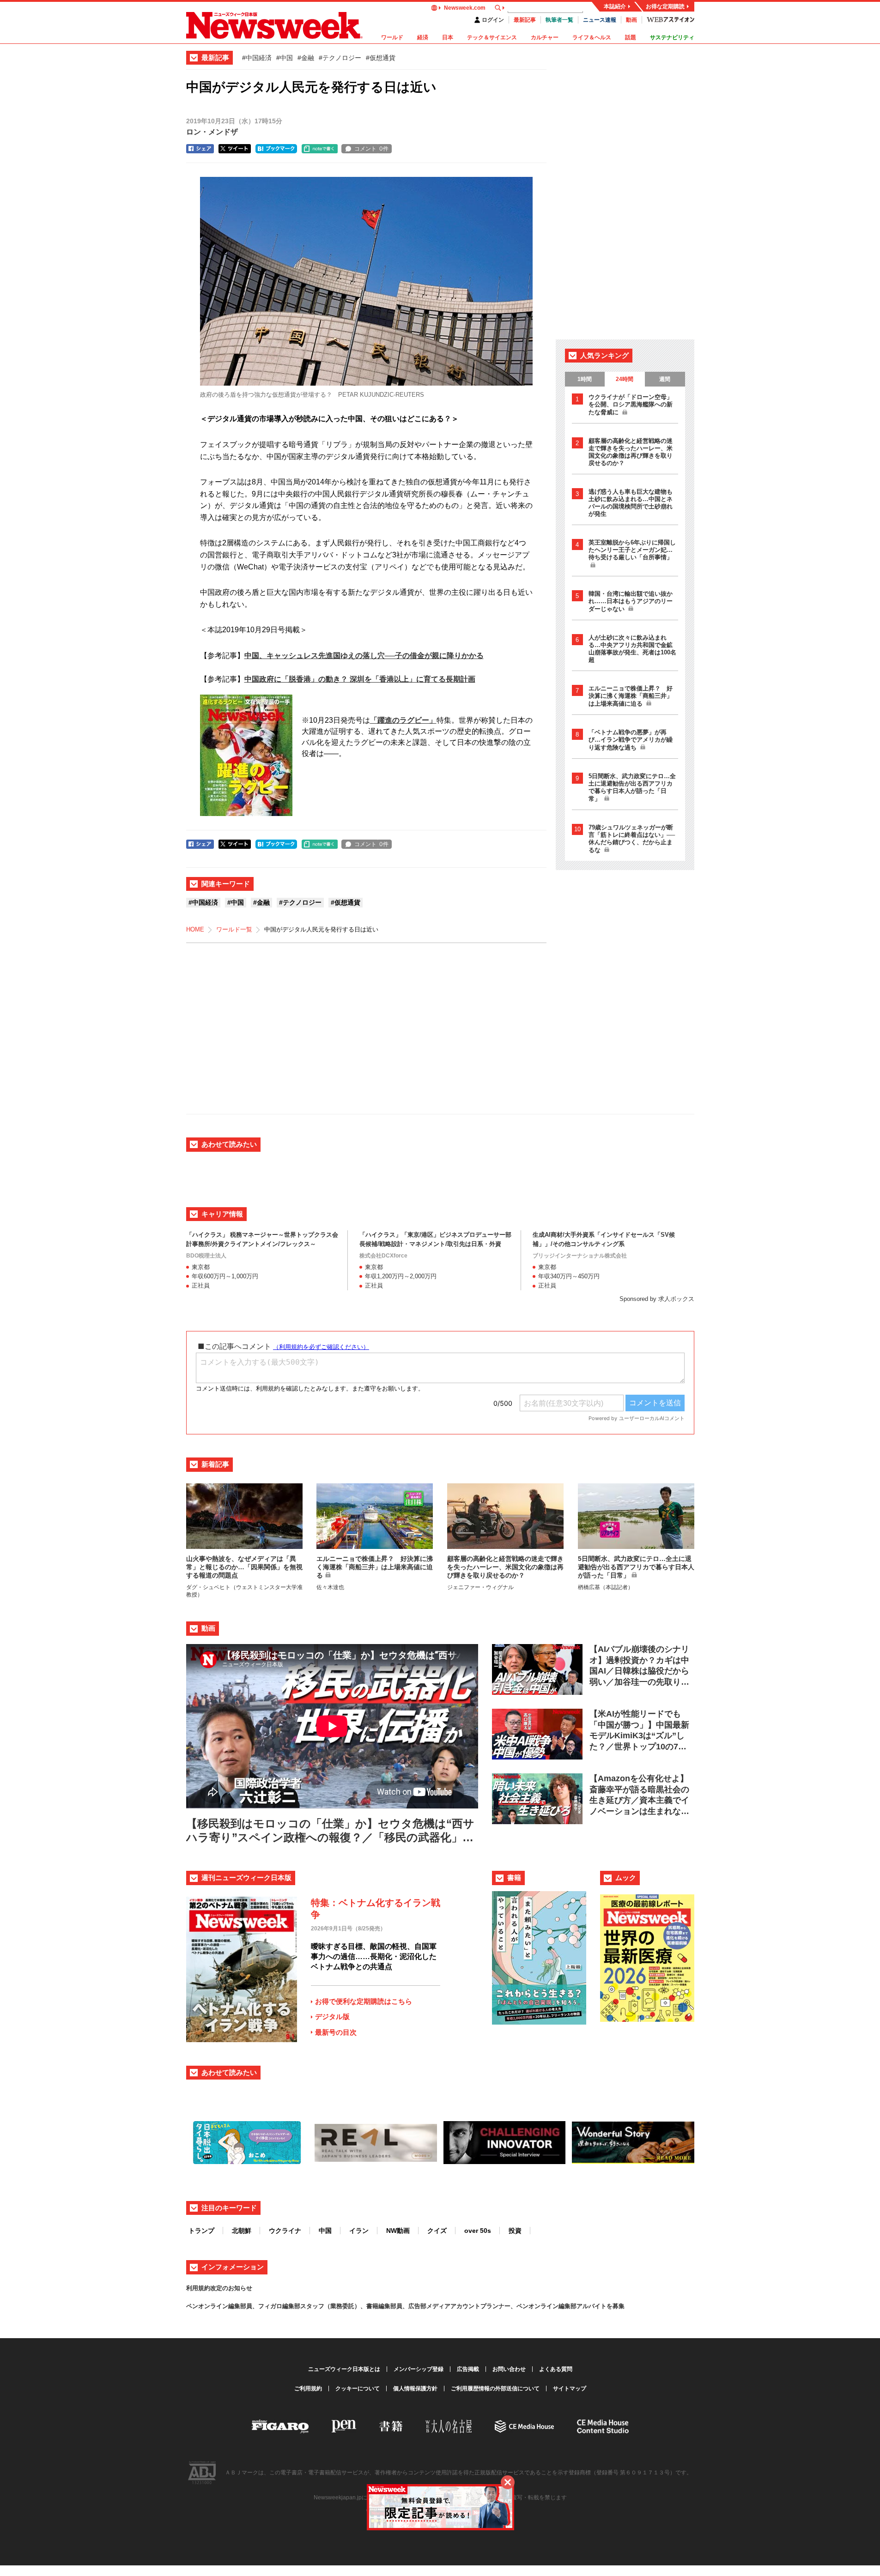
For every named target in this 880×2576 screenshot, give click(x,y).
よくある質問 (556, 2369)
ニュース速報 (600, 20)
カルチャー (545, 37)
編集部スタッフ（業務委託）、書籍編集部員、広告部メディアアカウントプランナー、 (399, 2306)
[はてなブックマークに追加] (276, 149)
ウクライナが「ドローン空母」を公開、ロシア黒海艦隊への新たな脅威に (631, 405)
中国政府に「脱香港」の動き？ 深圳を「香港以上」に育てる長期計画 (360, 679)
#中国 (285, 58)
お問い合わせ (509, 2369)
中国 (325, 2231)
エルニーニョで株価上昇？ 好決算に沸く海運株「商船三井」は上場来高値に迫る (631, 696)
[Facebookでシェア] (200, 149)
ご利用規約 (308, 2389)
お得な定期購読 (665, 6)
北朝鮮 (242, 2231)
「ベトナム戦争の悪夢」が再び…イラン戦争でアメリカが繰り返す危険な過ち (631, 740)
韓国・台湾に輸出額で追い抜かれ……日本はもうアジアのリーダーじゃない (631, 601)
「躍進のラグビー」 (403, 720)
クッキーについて (358, 2389)
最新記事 (525, 20)
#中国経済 (257, 58)
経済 (423, 37)
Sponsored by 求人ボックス (657, 1299)
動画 (631, 20)
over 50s (478, 2231)
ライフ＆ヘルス (592, 37)
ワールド (392, 37)
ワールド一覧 (234, 929)
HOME (195, 929)
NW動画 (398, 2231)
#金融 (306, 58)
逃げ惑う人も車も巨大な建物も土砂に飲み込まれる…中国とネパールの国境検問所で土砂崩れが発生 (631, 503)
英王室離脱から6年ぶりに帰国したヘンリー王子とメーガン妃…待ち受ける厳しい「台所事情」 (632, 550)
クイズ (437, 2231)
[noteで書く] (320, 149)
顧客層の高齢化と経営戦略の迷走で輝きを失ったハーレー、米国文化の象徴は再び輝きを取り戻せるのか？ (631, 452)
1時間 (585, 379)
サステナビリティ (672, 37)
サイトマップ (570, 2389)
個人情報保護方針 (415, 2389)
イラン (359, 2231)
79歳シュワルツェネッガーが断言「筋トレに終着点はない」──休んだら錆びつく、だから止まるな (632, 839)
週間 (665, 379)
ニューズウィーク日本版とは (344, 2369)
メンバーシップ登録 (419, 2369)
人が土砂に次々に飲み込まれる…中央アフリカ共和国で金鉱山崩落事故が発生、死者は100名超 (632, 649)
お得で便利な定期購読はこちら (364, 2001)
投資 (515, 2231)
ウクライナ (285, 2231)
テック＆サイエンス (492, 37)
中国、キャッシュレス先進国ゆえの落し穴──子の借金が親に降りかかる (364, 656)
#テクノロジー (340, 58)
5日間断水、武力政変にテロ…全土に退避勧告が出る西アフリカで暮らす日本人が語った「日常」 (632, 787)
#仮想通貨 (381, 58)
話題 (631, 37)
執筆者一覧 (559, 20)
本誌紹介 (615, 6)
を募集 (616, 2306)
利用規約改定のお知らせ (219, 2288)
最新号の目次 (336, 2032)
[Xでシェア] (235, 149)
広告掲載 (468, 2369)
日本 (448, 37)
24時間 (625, 379)
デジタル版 (332, 2017)
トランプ (201, 2231)
